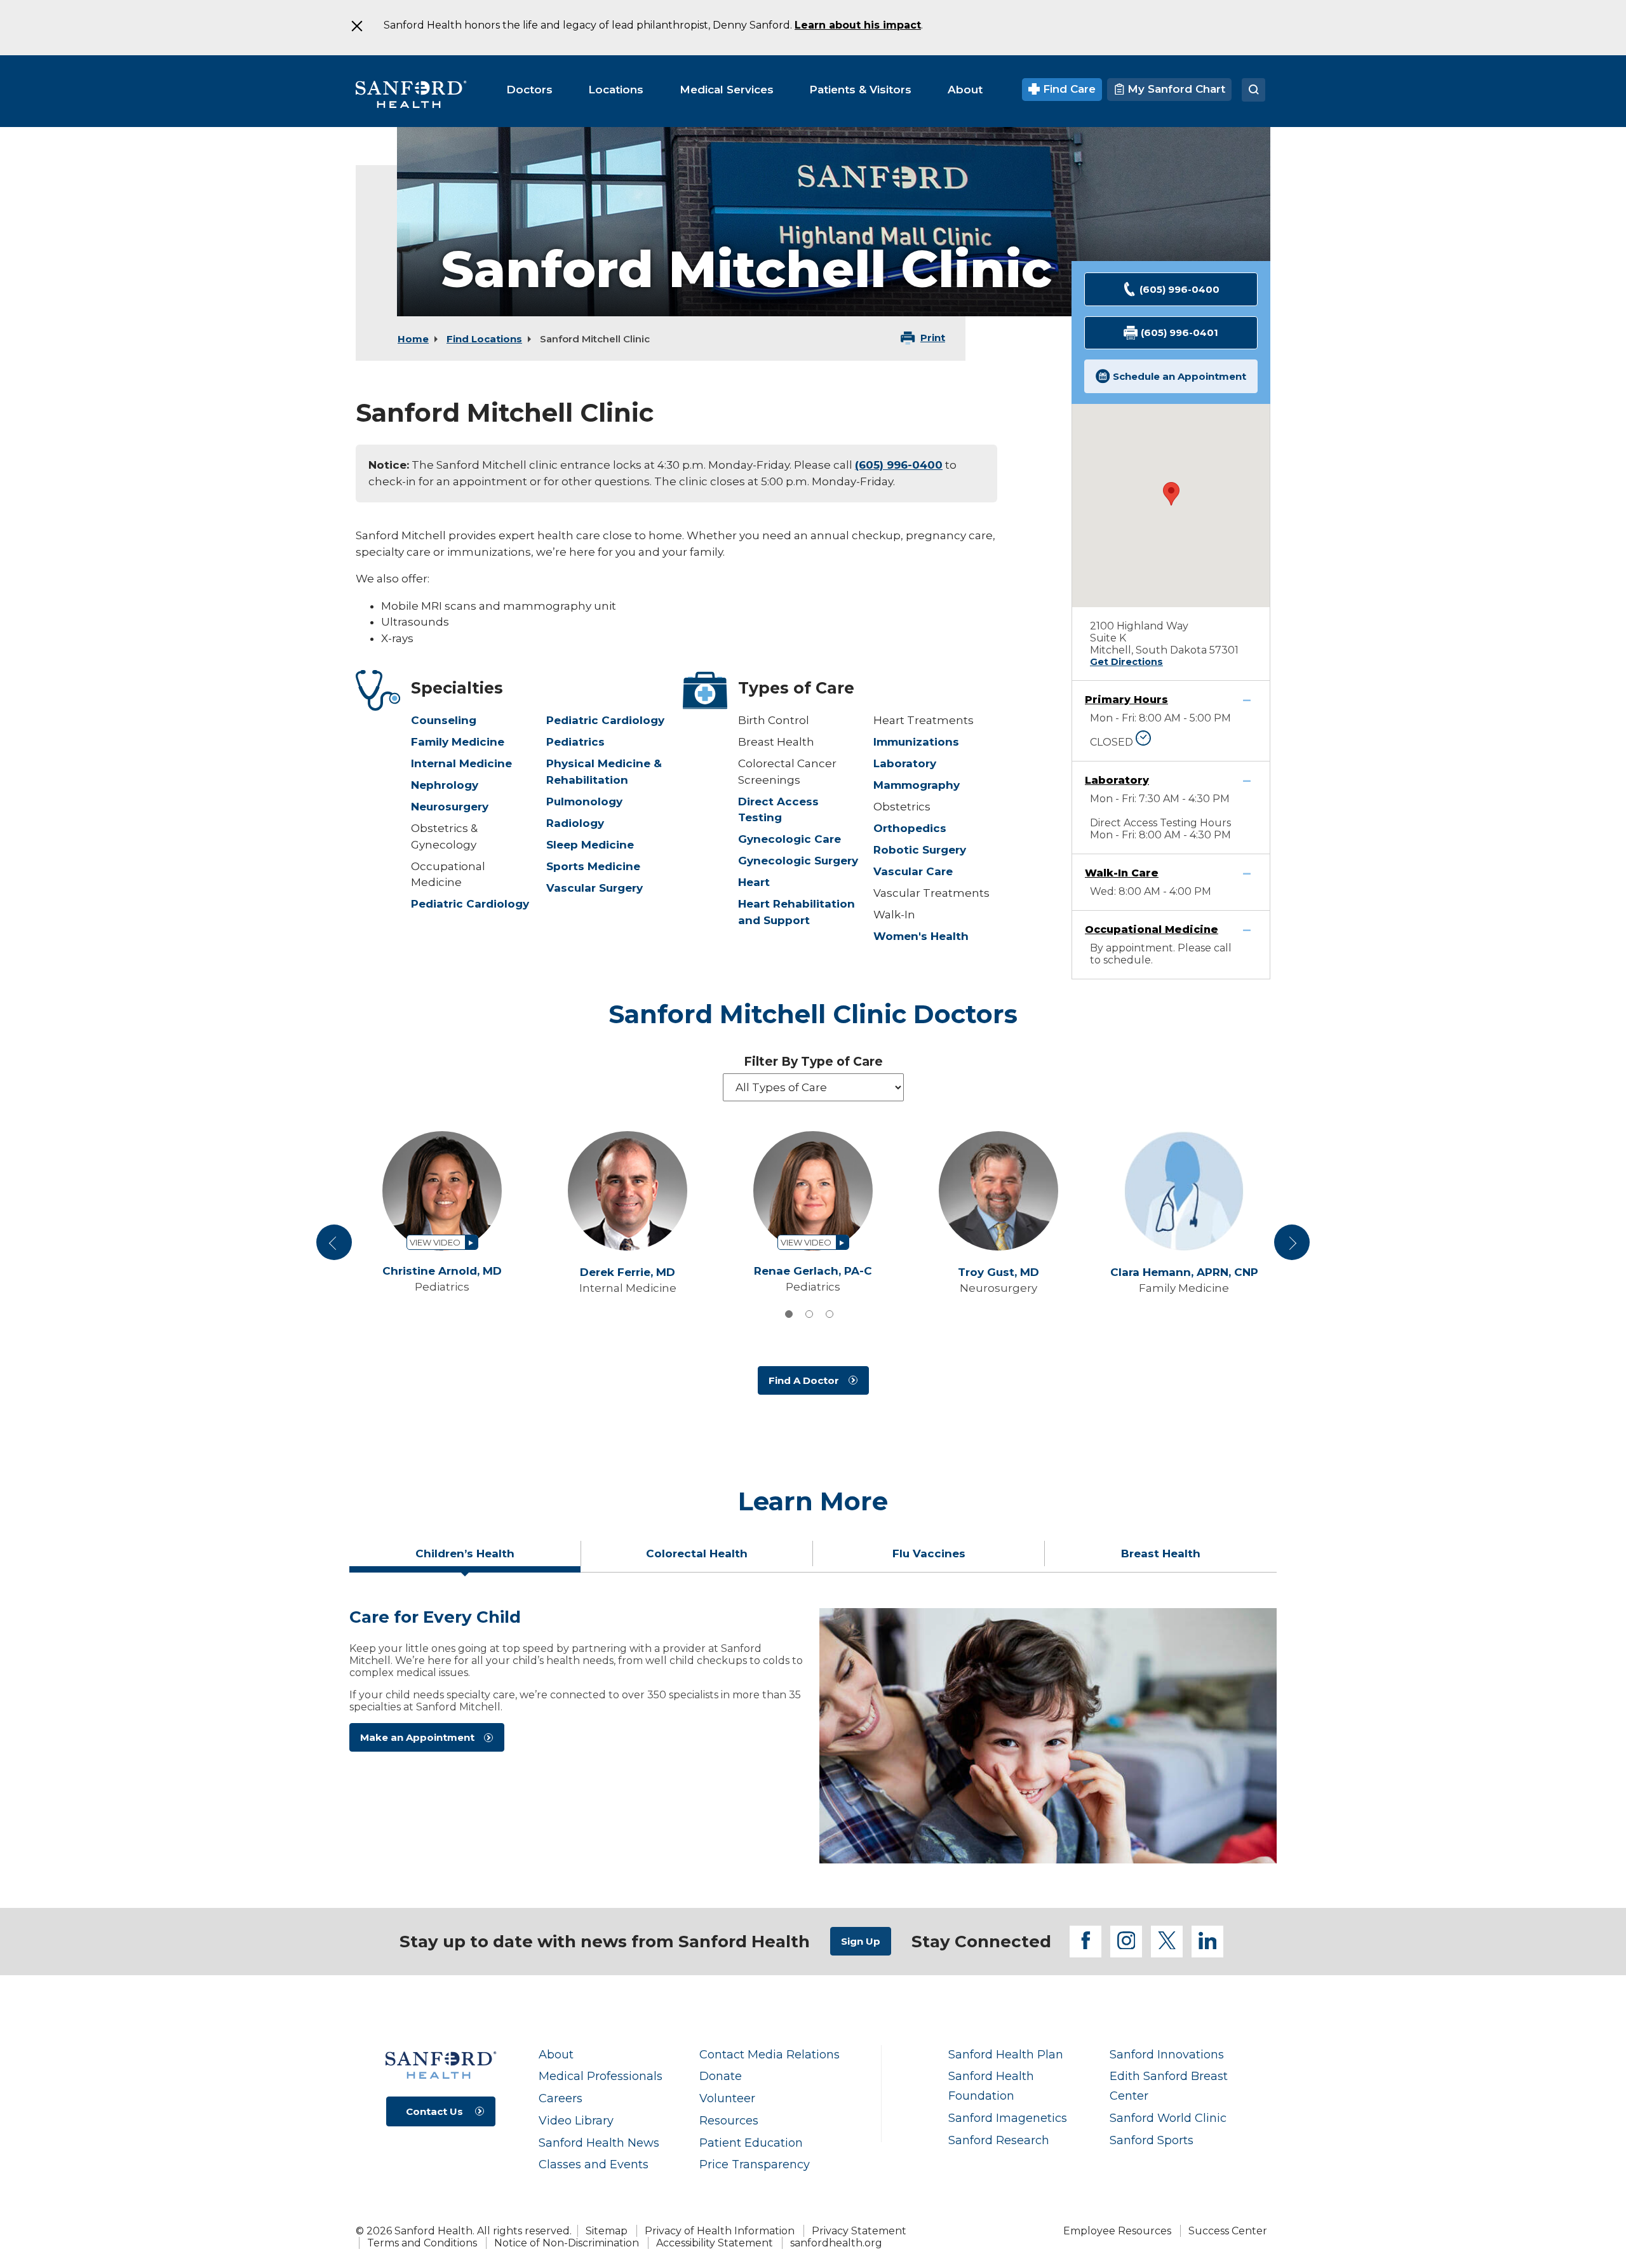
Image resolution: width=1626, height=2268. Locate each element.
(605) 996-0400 (899, 465)
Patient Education (751, 2143)
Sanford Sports (1152, 2140)
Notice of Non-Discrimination (567, 2243)
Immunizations (916, 742)
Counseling (444, 720)
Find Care (1068, 89)
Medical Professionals (601, 2076)
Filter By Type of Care (813, 1062)
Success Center (1228, 2231)
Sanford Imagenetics (1008, 2118)
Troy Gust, (998, 1272)
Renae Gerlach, (813, 1271)
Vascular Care (913, 871)
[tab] (789, 1314)
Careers (561, 2098)
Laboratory (905, 763)
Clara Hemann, (1184, 1272)
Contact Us (434, 2111)
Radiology (575, 823)
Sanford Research (999, 2140)
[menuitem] (529, 90)
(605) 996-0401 (1179, 332)
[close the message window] (356, 26)
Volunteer (727, 2098)
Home (413, 339)
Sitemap (607, 2231)
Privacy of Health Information (720, 2231)
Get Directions (1126, 662)
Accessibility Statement (715, 2243)
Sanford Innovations (1167, 2054)
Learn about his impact (858, 25)
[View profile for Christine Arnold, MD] (442, 1191)
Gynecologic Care (789, 839)
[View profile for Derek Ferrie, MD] (628, 1191)
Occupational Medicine (1152, 929)
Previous (336, 1247)
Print (933, 338)
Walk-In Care (1122, 873)
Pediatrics (575, 742)
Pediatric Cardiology (470, 904)
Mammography (917, 785)
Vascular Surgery (595, 888)
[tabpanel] (813, 1736)
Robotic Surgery (920, 850)
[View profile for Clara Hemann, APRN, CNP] (1184, 1191)
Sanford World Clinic (1168, 2118)
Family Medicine (458, 742)
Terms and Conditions (422, 2243)
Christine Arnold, (442, 1271)
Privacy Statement (859, 2231)
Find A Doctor (804, 1380)
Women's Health (921, 936)
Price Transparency (755, 2164)
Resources (729, 2120)
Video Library (576, 2120)
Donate (721, 2076)
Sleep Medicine (590, 845)
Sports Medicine (593, 866)
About (556, 2054)
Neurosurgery (450, 807)
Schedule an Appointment (1179, 376)
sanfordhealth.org (836, 2243)
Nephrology (445, 785)
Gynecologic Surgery (798, 861)
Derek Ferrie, (628, 1272)
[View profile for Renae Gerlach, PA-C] (813, 1191)
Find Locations (484, 339)
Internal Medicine (461, 763)
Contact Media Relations (769, 2054)
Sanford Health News (599, 2143)
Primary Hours (1126, 700)
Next (1292, 1247)
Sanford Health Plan (1006, 2054)
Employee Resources (1117, 2231)
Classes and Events (594, 2164)
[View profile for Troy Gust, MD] (998, 1191)
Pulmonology (584, 802)
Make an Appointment (417, 1737)
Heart (754, 882)
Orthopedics (910, 828)
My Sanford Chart (1175, 89)
